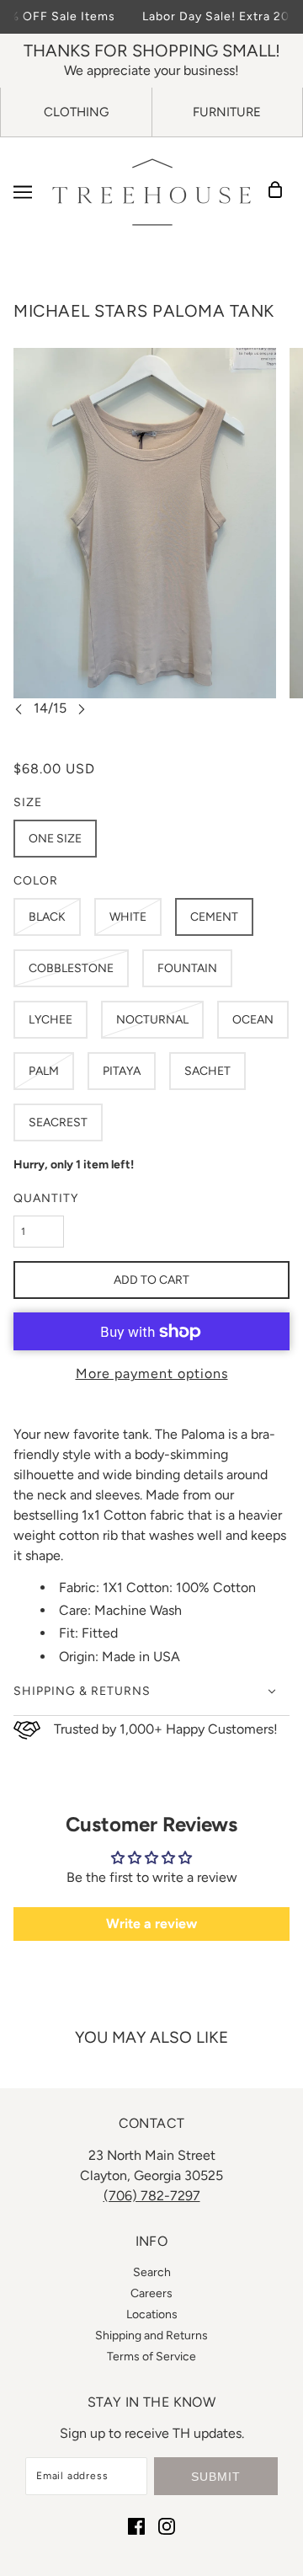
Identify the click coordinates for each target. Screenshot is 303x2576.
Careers (151, 2293)
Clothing (76, 112)
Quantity (46, 1198)
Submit (216, 2477)
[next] (82, 709)
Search (152, 2272)
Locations (152, 2314)
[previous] (19, 709)
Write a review (151, 1924)
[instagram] (167, 2525)
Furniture (227, 112)
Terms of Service (151, 2357)
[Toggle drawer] (23, 192)
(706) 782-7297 (152, 2196)
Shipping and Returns (151, 2336)
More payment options (152, 1374)
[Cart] (280, 192)
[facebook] (136, 2525)
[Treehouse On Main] (151, 192)
